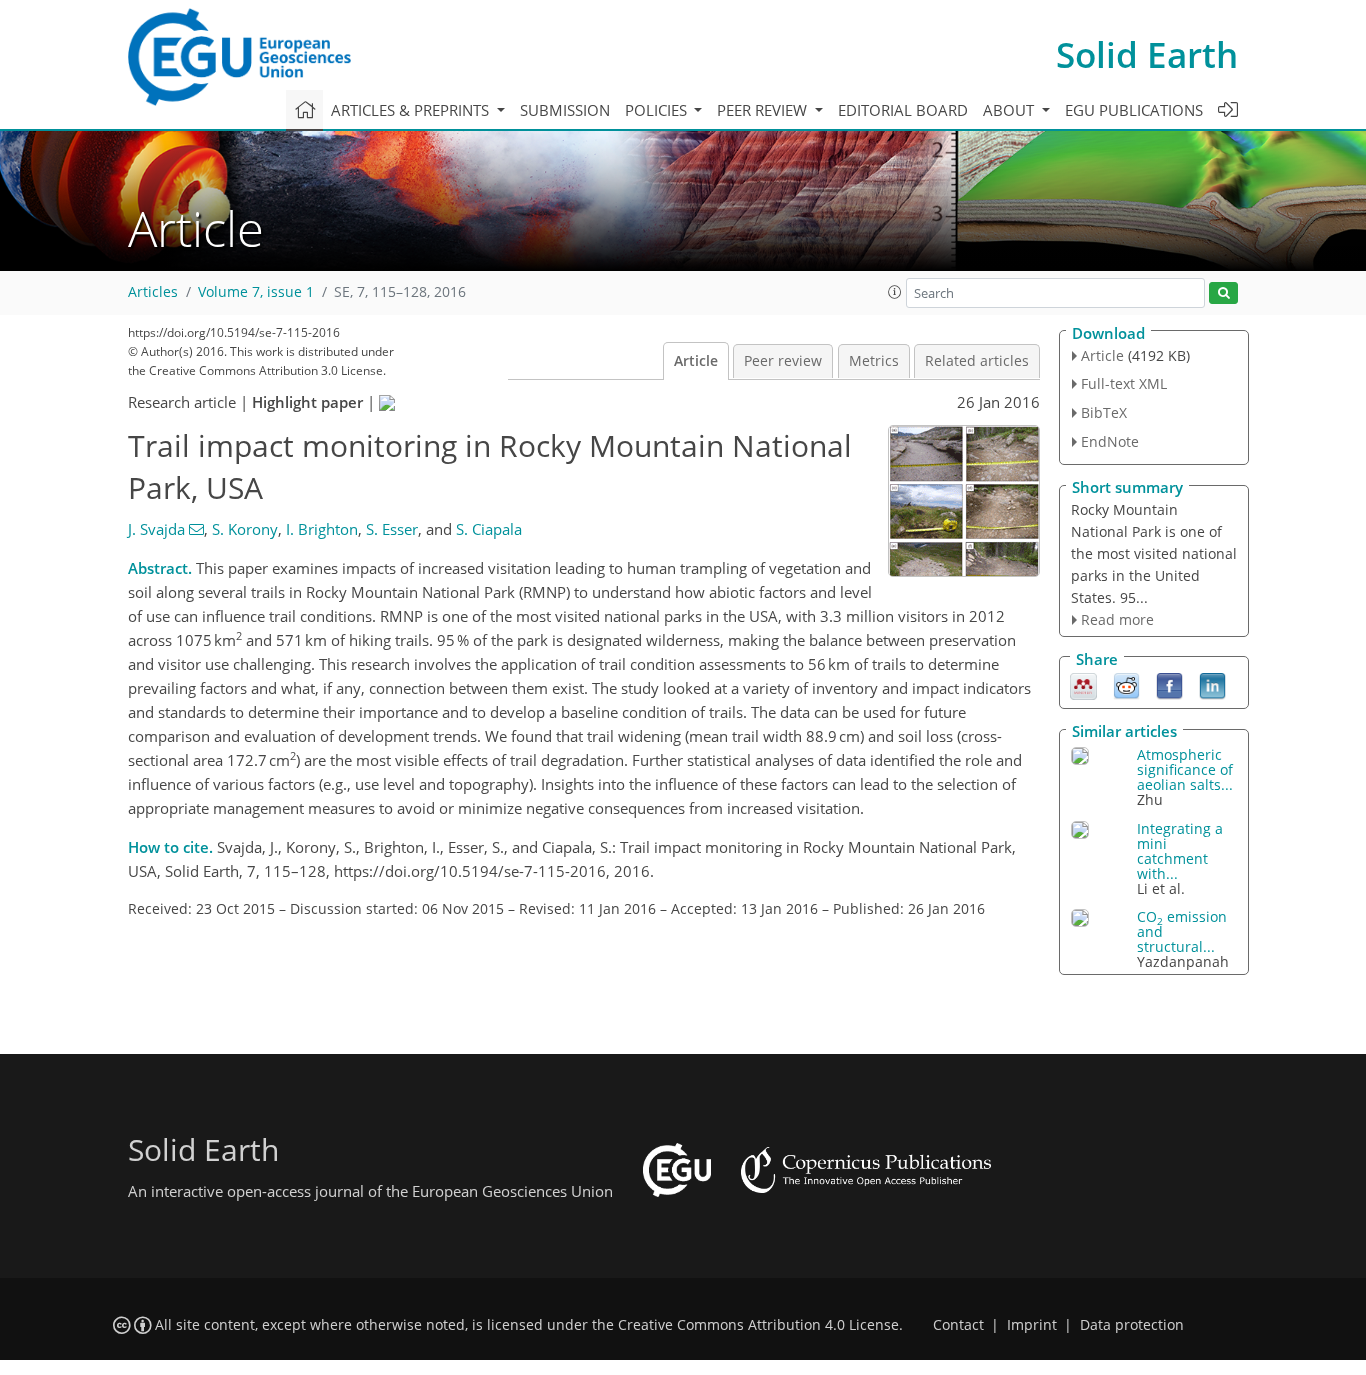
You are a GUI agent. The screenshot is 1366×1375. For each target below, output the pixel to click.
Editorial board (903, 110)
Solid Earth (1147, 54)
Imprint (1032, 1325)
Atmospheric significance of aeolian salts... (1185, 769)
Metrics (874, 361)
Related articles (977, 361)
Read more (1117, 619)
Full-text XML (1124, 383)
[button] (895, 292)
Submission (565, 110)
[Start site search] (1223, 293)
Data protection (1132, 1325)
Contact (958, 1325)
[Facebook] (1169, 685)
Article (696, 361)
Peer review (783, 361)
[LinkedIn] (1212, 685)
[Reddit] (1126, 685)
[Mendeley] (1083, 685)
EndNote (1110, 441)
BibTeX (1104, 412)
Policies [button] (658, 110)
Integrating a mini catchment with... (1180, 851)
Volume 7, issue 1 (256, 292)
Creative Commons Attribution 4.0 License (758, 1325)
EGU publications (1134, 110)
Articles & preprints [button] (412, 110)
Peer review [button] (764, 110)
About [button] (1010, 110)
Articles (153, 292)
